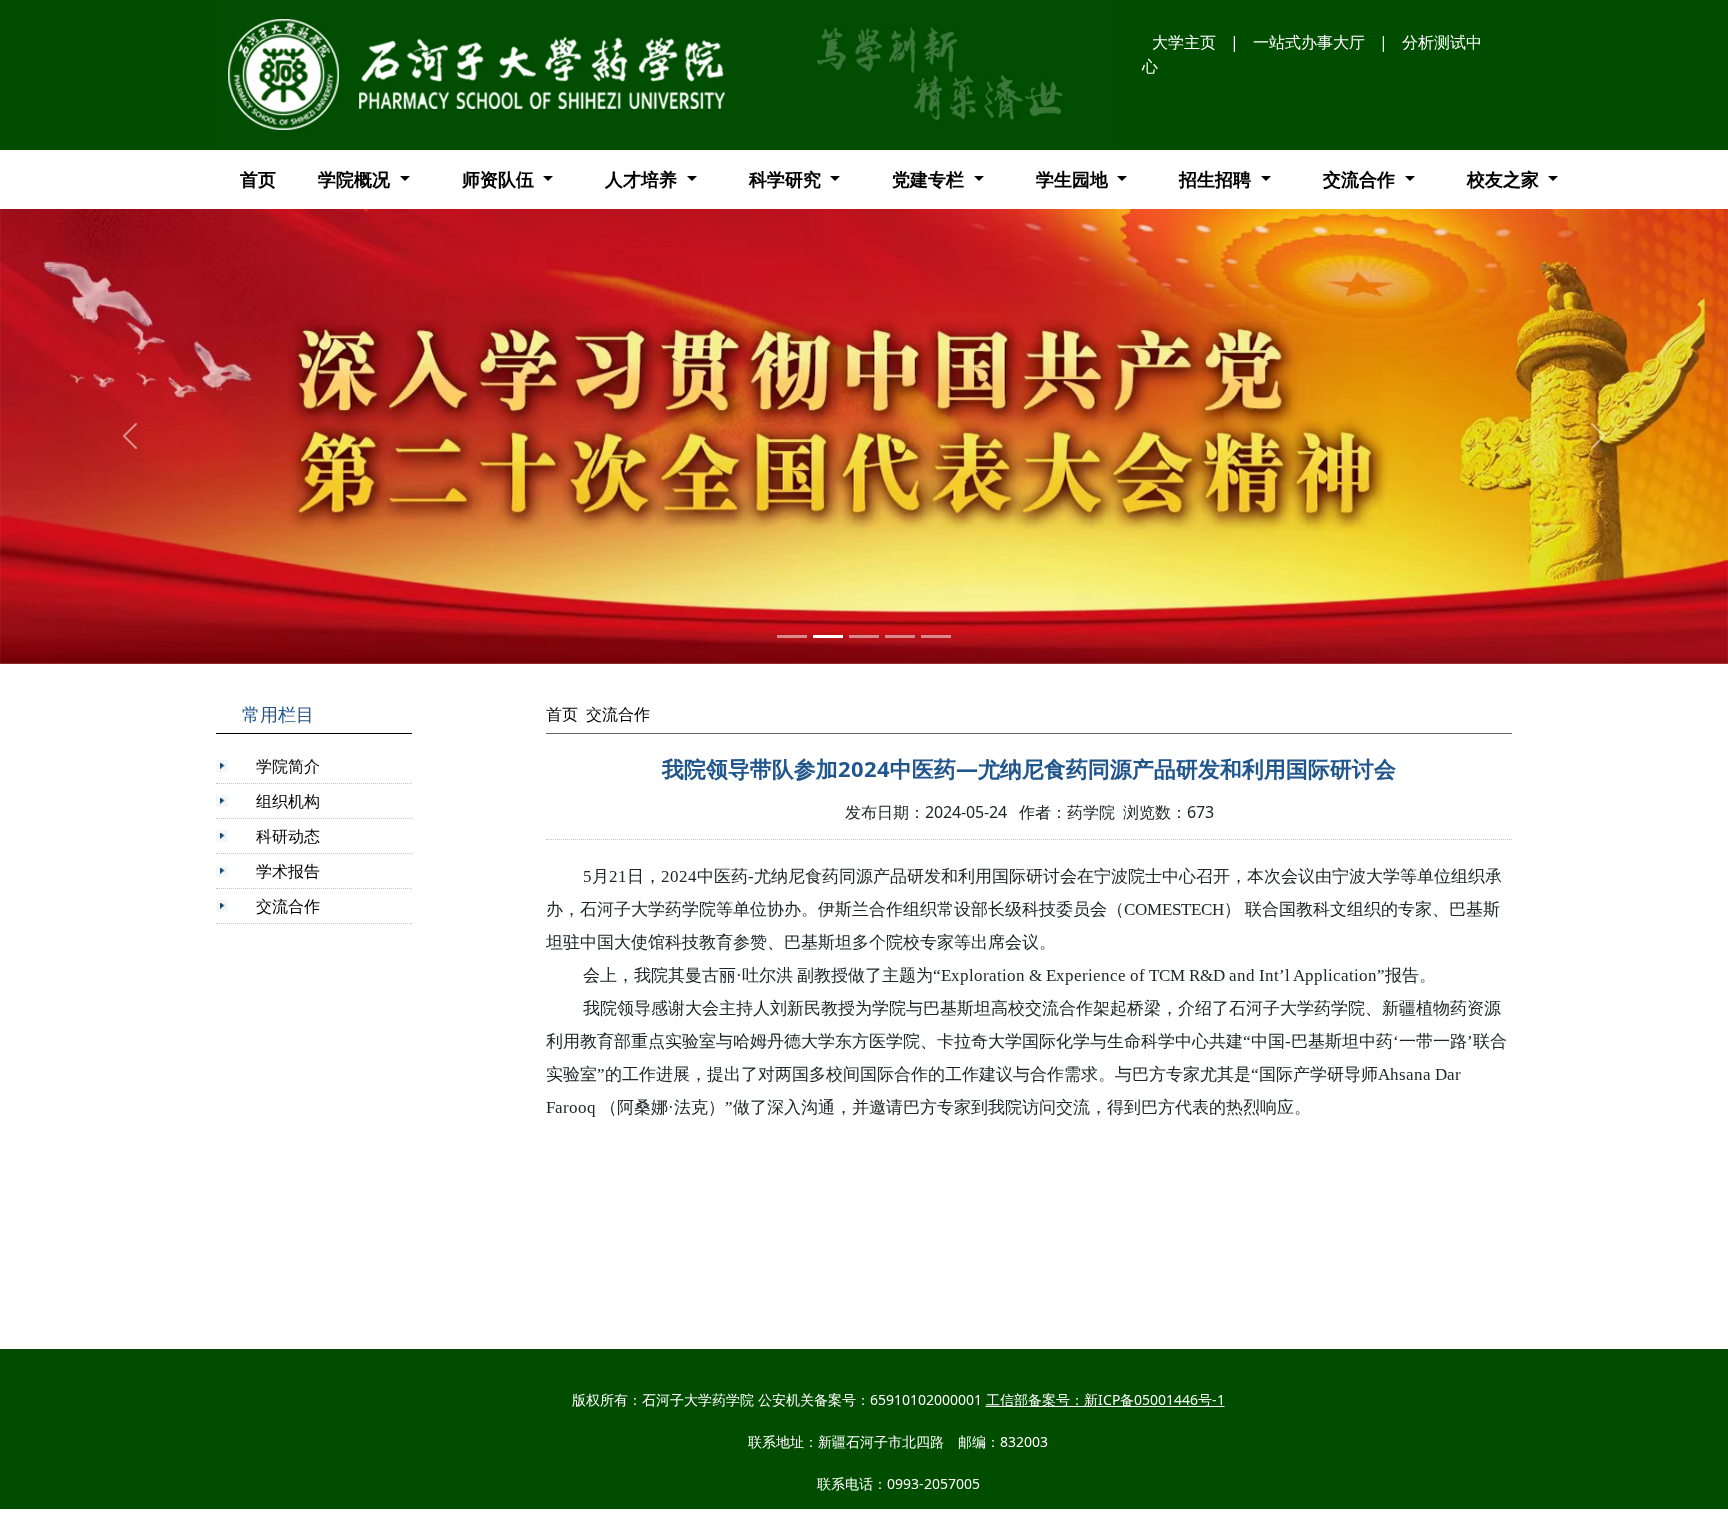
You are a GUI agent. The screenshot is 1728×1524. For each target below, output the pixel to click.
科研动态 (288, 836)
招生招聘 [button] (1217, 179)
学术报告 (288, 871)
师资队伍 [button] (500, 179)
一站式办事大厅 (1309, 42)
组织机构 (288, 801)
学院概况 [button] (356, 179)
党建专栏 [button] (930, 179)
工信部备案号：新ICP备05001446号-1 (1105, 1399)
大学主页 (1184, 42)
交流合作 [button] (1361, 179)
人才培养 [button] (643, 179)
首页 (258, 179)
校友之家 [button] (1505, 179)
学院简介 (288, 766)
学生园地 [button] (1074, 179)
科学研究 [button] (787, 179)
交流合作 (288, 906)
